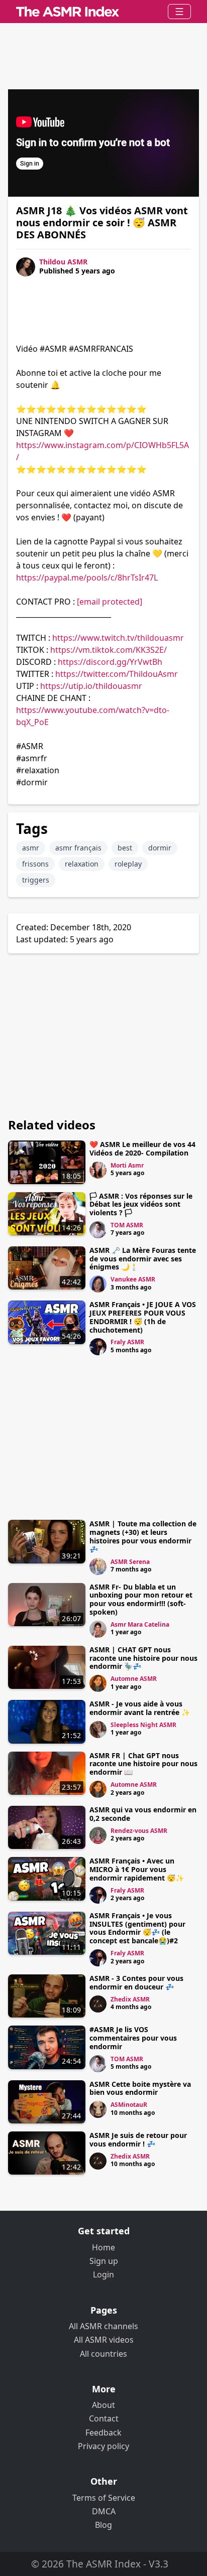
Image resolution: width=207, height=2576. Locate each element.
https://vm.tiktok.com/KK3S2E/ (109, 650)
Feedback (103, 2432)
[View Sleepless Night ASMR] (98, 1730)
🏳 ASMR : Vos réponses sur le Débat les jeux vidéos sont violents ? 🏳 (141, 1204)
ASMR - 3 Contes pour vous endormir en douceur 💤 (136, 1982)
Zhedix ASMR (130, 1999)
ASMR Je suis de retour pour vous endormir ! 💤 (138, 2139)
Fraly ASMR (127, 1342)
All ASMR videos (104, 2340)
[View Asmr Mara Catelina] (98, 1629)
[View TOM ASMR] (98, 1230)
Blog (103, 2525)
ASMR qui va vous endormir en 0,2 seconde (143, 1814)
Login (103, 2274)
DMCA (104, 2511)
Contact (104, 2418)
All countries (103, 2354)
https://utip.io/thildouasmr (91, 686)
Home (103, 2247)
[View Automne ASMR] (98, 1683)
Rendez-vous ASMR (139, 1831)
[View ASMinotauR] (98, 2109)
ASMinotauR (129, 2105)
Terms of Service (104, 2498)
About (103, 2405)
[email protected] (110, 602)
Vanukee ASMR (133, 1279)
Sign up (104, 2261)
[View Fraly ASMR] (98, 1347)
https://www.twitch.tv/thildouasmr (118, 638)
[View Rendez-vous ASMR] (98, 1835)
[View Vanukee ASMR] (98, 1284)
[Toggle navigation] (179, 12)
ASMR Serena (130, 1562)
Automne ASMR (134, 1679)
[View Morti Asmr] (98, 1170)
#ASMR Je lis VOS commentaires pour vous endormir (133, 2038)
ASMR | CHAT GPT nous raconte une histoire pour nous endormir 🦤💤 (143, 1658)
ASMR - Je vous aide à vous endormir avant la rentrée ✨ (140, 1708)
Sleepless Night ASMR (143, 1725)
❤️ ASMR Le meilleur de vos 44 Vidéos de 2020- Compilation (142, 1149)
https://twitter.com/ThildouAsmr (117, 674)
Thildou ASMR (63, 262)
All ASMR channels (103, 2326)
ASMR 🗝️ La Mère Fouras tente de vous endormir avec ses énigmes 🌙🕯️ (143, 1259)
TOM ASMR (127, 1225)
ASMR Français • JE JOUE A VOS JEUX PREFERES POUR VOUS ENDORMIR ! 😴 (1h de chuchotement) (143, 1317)
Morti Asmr (127, 1165)
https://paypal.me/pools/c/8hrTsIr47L (87, 578)
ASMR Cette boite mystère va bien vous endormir (140, 2088)
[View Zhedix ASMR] (98, 2004)
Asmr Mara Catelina (140, 1624)
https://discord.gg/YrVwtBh (110, 662)
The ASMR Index (103, 2564)
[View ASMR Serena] (98, 1566)
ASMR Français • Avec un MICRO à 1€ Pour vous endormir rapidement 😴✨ (137, 1869)
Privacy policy (103, 2446)
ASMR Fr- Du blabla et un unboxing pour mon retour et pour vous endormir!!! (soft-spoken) (141, 1599)
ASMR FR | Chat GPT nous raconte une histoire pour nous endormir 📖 (143, 1764)
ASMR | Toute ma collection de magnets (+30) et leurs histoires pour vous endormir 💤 (143, 1536)
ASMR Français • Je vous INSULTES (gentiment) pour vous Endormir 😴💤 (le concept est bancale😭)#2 (137, 1928)
